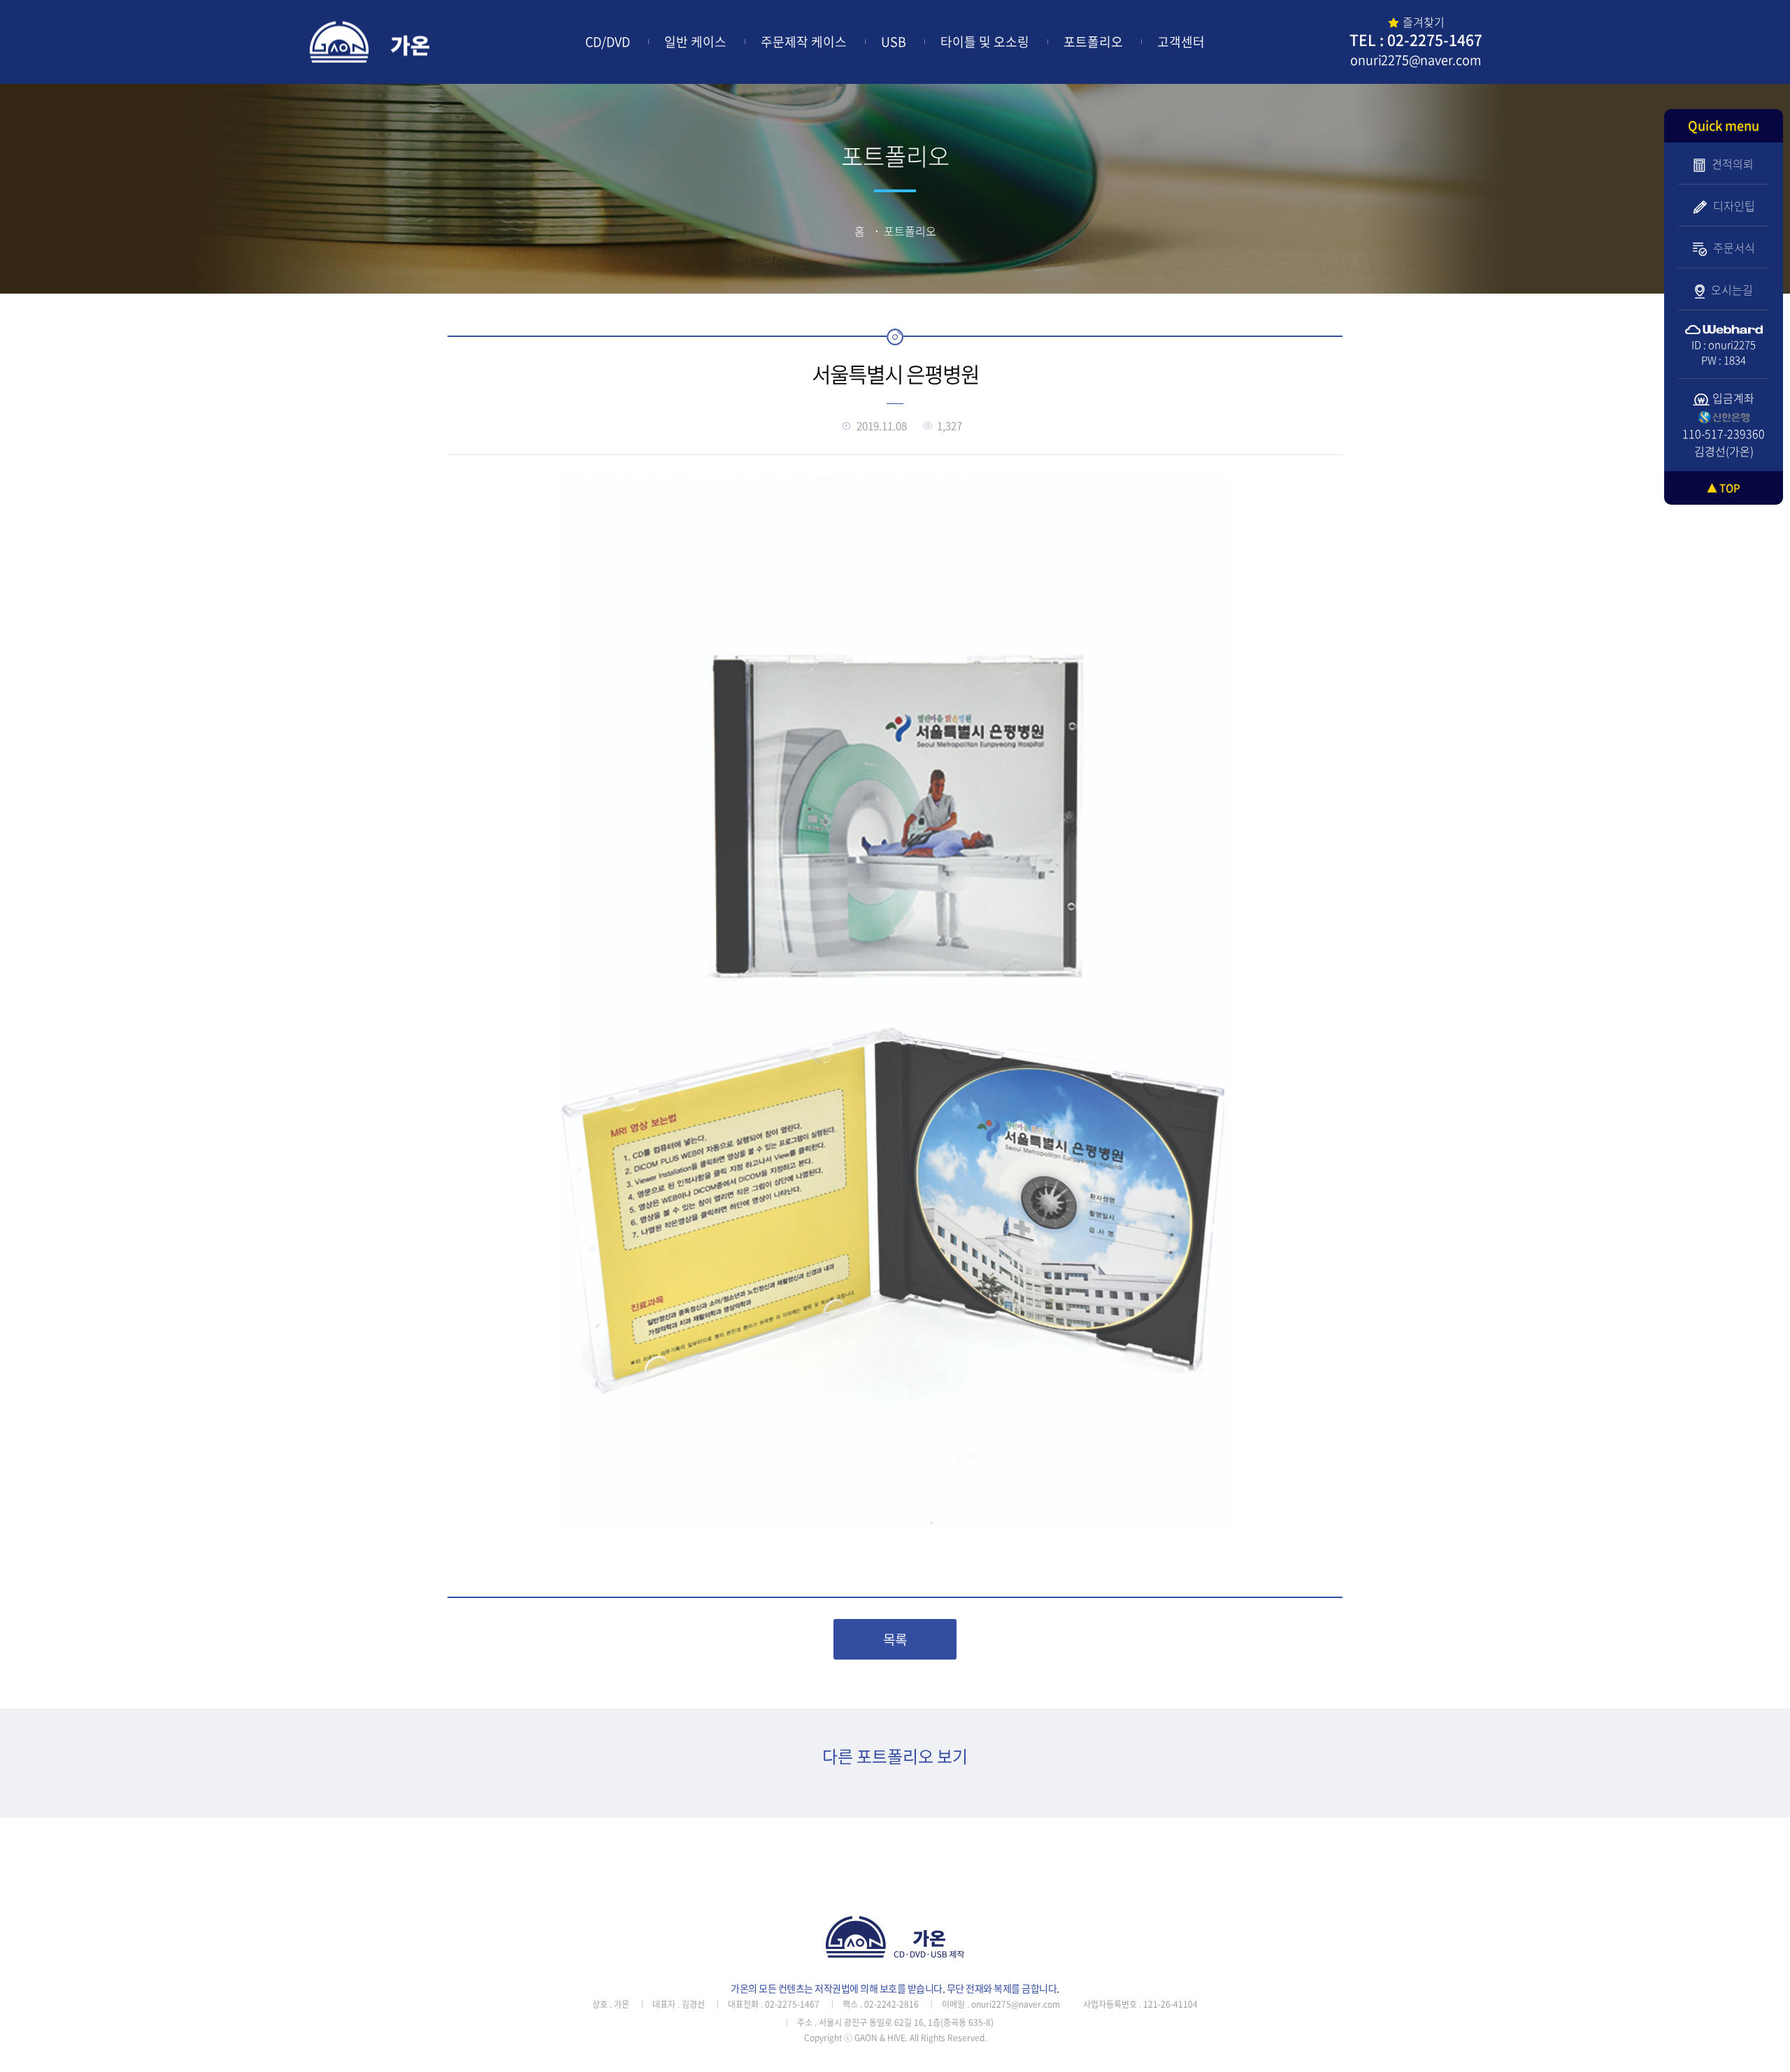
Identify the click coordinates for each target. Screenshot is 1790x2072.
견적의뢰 (1731, 164)
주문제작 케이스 (804, 42)
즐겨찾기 (1424, 22)
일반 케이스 (695, 42)
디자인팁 (1733, 206)
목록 (895, 1639)
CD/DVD (608, 42)
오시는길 (1731, 289)
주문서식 (1733, 247)
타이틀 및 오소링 (985, 42)
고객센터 (1181, 42)
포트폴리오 (1093, 42)
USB (894, 42)
